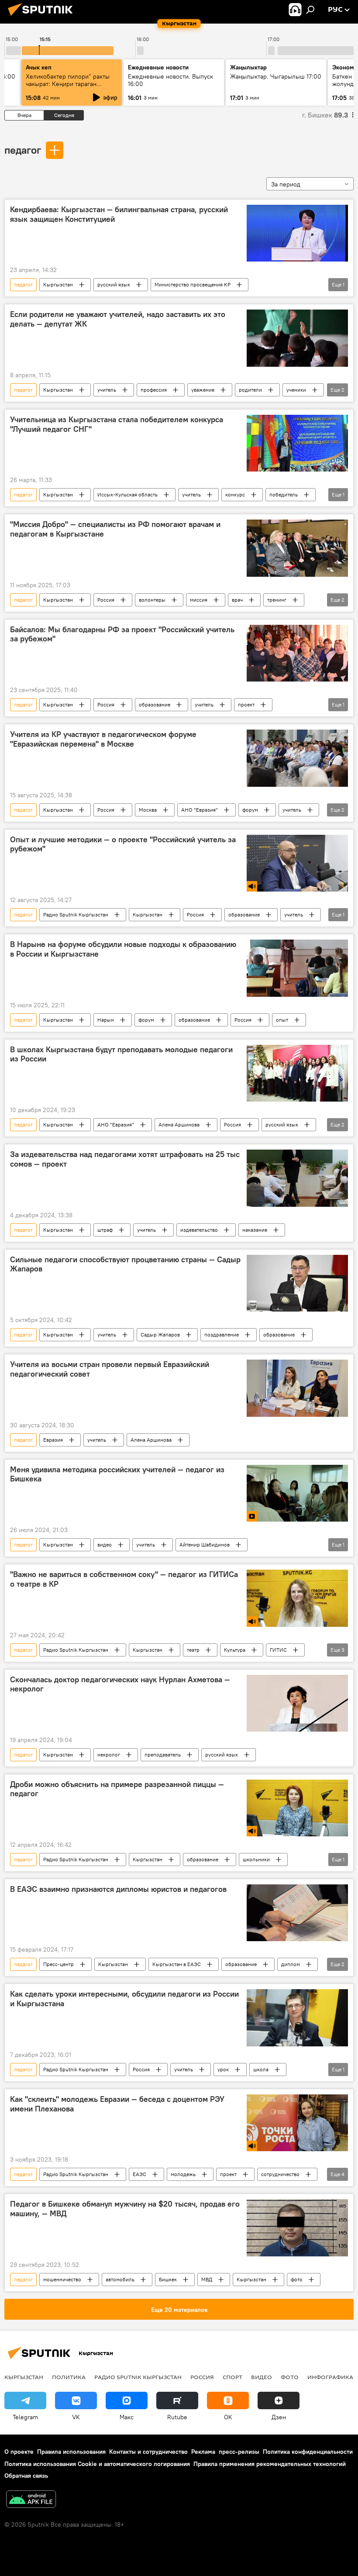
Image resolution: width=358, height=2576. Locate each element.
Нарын (106, 1020)
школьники (256, 1859)
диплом (291, 1964)
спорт (232, 2377)
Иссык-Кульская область (127, 494)
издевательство (199, 1230)
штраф (105, 1230)
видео (105, 1545)
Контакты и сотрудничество (148, 2452)
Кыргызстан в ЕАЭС (177, 1964)
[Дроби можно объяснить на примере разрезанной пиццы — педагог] (297, 1808)
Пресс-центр (59, 1964)
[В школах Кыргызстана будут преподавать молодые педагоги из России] (297, 1073)
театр (193, 1650)
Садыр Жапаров (160, 1334)
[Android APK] (31, 2500)
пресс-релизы (239, 2452)
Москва (148, 810)
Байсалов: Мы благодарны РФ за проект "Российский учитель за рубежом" (122, 634)
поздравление (222, 1334)
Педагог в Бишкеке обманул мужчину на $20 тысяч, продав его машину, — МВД (125, 2209)
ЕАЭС (139, 2174)
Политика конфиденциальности (308, 2452)
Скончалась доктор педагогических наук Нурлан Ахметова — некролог (120, 1684)
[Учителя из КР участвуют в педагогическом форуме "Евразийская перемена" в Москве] (297, 758)
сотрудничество (280, 2174)
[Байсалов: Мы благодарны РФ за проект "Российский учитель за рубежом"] (297, 653)
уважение (203, 390)
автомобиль (120, 2279)
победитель (284, 494)
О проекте (19, 2452)
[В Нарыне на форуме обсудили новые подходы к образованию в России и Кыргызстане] (297, 968)
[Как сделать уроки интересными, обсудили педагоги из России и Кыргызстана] (297, 2018)
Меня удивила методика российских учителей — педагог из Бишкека (117, 1474)
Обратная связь (26, 2476)
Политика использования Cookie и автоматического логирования (97, 2464)
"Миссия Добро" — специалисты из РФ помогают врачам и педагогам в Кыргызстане (115, 529)
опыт (282, 1020)
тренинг (277, 600)
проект (246, 704)
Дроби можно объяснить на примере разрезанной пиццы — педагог (117, 1789)
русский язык (114, 284)
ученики (296, 390)
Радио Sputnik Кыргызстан (76, 914)
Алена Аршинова (179, 1124)
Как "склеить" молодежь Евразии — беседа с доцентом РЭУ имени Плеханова (117, 2104)
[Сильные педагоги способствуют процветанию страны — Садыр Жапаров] (297, 1283)
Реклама (203, 2452)
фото (297, 2279)
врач (237, 600)
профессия (154, 390)
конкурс (235, 494)
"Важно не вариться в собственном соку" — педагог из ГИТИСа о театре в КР (124, 1579)
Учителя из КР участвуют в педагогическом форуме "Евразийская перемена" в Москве (103, 739)
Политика (69, 2377)
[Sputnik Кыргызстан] (43, 17)
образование (155, 704)
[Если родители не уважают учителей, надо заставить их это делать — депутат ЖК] (297, 338)
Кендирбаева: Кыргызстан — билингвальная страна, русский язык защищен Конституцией (119, 214)
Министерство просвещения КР (193, 284)
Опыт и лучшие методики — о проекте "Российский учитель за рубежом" (123, 844)
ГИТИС (278, 1650)
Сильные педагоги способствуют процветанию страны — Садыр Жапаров (125, 1264)
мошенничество (62, 2279)
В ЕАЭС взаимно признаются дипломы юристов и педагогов (118, 1889)
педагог (23, 150)
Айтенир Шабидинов (205, 1545)
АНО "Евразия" (200, 810)
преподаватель (163, 1755)
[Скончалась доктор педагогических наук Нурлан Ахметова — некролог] (297, 1703)
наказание (255, 1230)
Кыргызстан (58, 284)
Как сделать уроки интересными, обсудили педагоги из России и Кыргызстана (124, 1999)
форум (250, 810)
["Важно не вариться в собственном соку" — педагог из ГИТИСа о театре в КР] (297, 1598)
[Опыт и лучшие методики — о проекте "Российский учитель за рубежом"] (297, 863)
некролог (109, 1755)
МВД (207, 2279)
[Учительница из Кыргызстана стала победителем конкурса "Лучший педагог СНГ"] (297, 443)
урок (223, 2069)
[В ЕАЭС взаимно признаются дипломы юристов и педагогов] (297, 1913)
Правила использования (71, 2452)
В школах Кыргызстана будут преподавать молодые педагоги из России (121, 1054)
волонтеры (152, 600)
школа (261, 2069)
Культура (235, 1650)
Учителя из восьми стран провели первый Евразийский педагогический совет (110, 1369)
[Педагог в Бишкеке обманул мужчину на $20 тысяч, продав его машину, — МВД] (297, 2228)
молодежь (183, 2174)
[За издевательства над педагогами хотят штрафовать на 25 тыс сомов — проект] (297, 1178)
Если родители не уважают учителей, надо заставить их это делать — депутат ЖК (118, 319)
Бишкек (168, 2279)
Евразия (53, 1440)
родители (250, 390)
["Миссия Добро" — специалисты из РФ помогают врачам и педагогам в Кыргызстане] (297, 548)
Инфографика (330, 2377)
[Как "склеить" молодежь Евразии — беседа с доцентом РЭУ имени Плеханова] (297, 2123)
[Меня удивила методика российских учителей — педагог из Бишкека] (297, 1493)
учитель (107, 390)
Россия (106, 600)
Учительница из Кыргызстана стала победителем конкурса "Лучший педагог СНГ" (117, 424)
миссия (199, 600)
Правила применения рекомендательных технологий (270, 2464)
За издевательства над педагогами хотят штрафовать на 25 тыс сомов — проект (125, 1159)
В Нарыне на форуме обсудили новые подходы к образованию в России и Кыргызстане (123, 949)
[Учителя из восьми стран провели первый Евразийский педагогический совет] (297, 1388)
